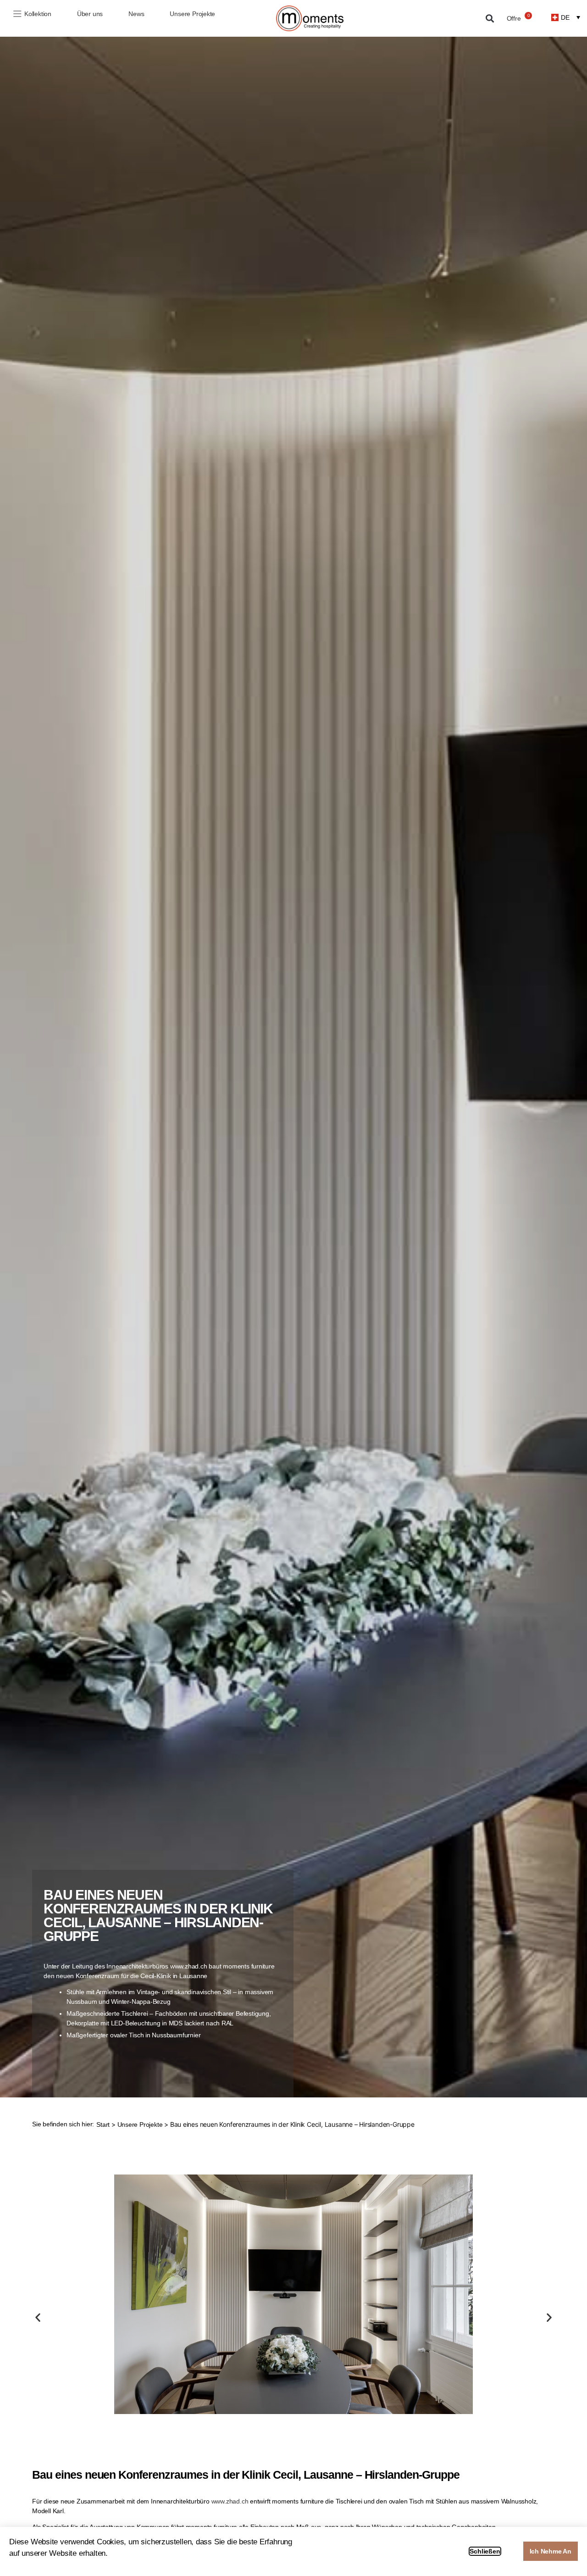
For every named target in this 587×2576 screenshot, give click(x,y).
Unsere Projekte (192, 14)
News (136, 14)
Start (103, 2124)
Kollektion (38, 14)
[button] (490, 19)
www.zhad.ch (230, 2501)
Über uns (90, 14)
